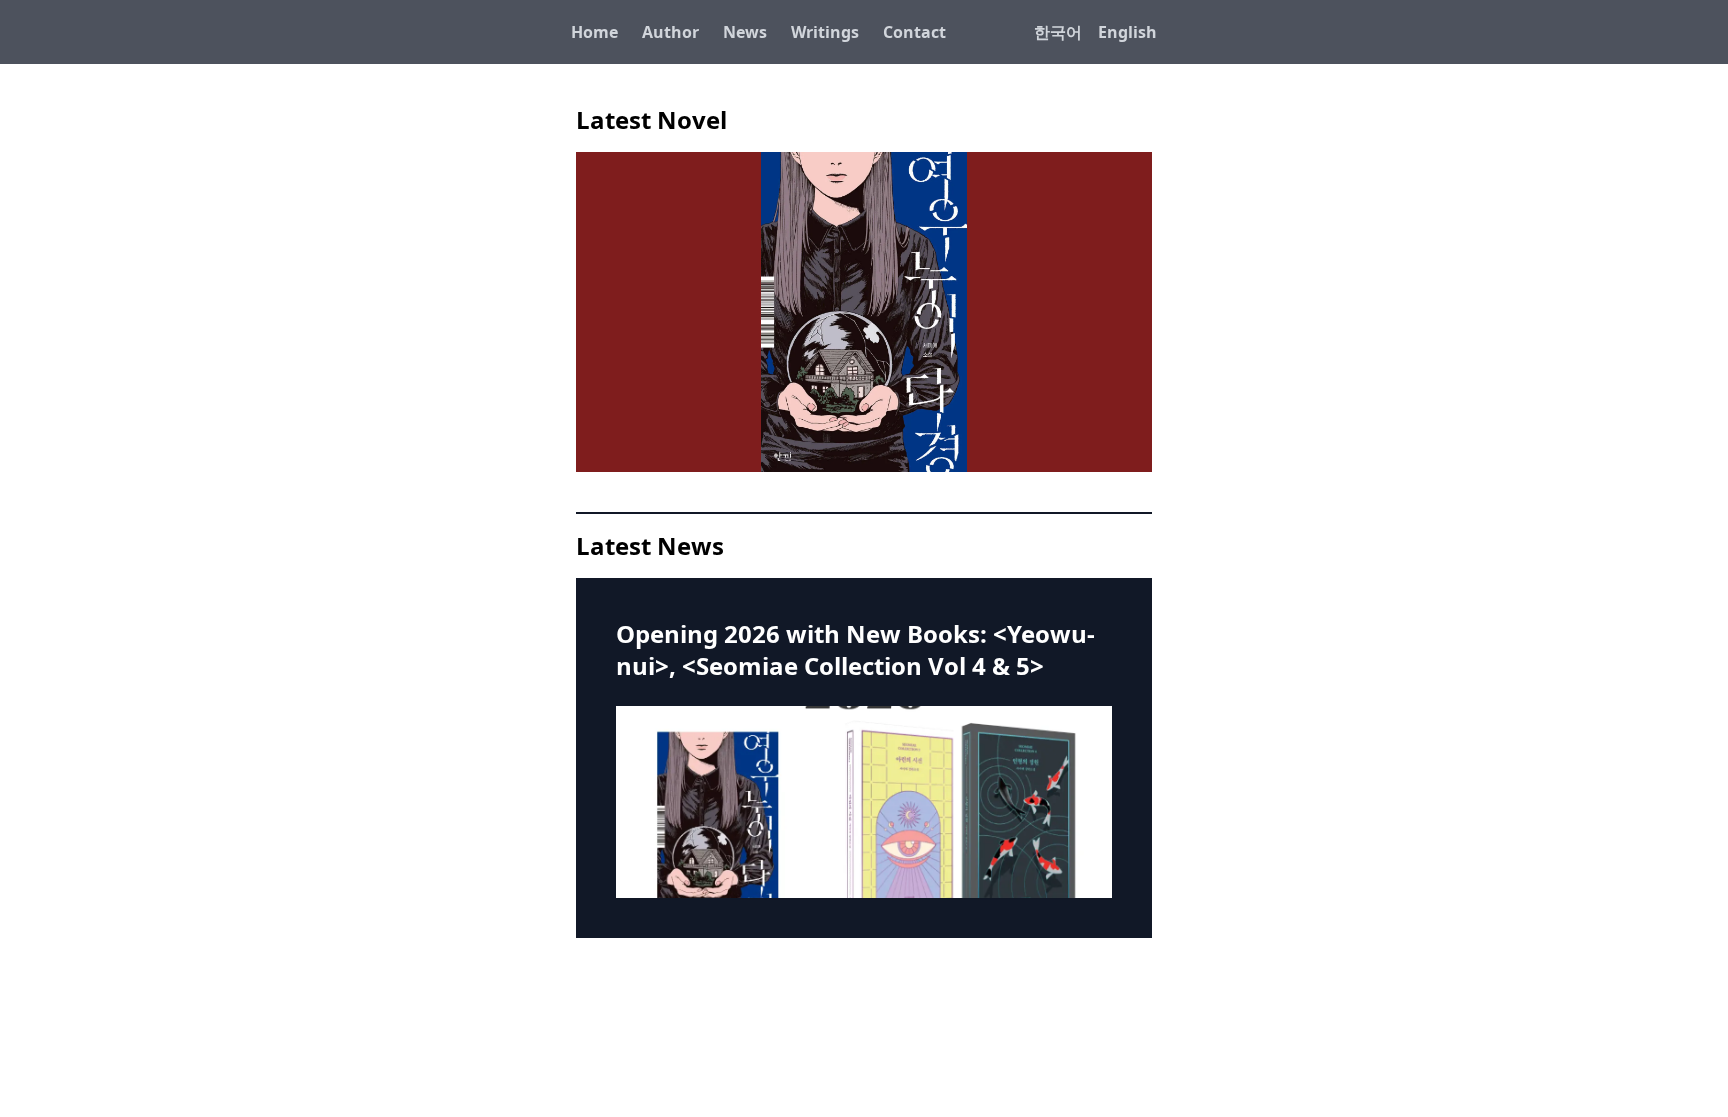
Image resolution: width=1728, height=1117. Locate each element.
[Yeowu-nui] (864, 312)
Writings (825, 32)
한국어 (1058, 32)
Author (670, 32)
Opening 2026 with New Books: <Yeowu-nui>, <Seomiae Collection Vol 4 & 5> (855, 649)
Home (594, 32)
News (745, 32)
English (1127, 32)
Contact (914, 32)
